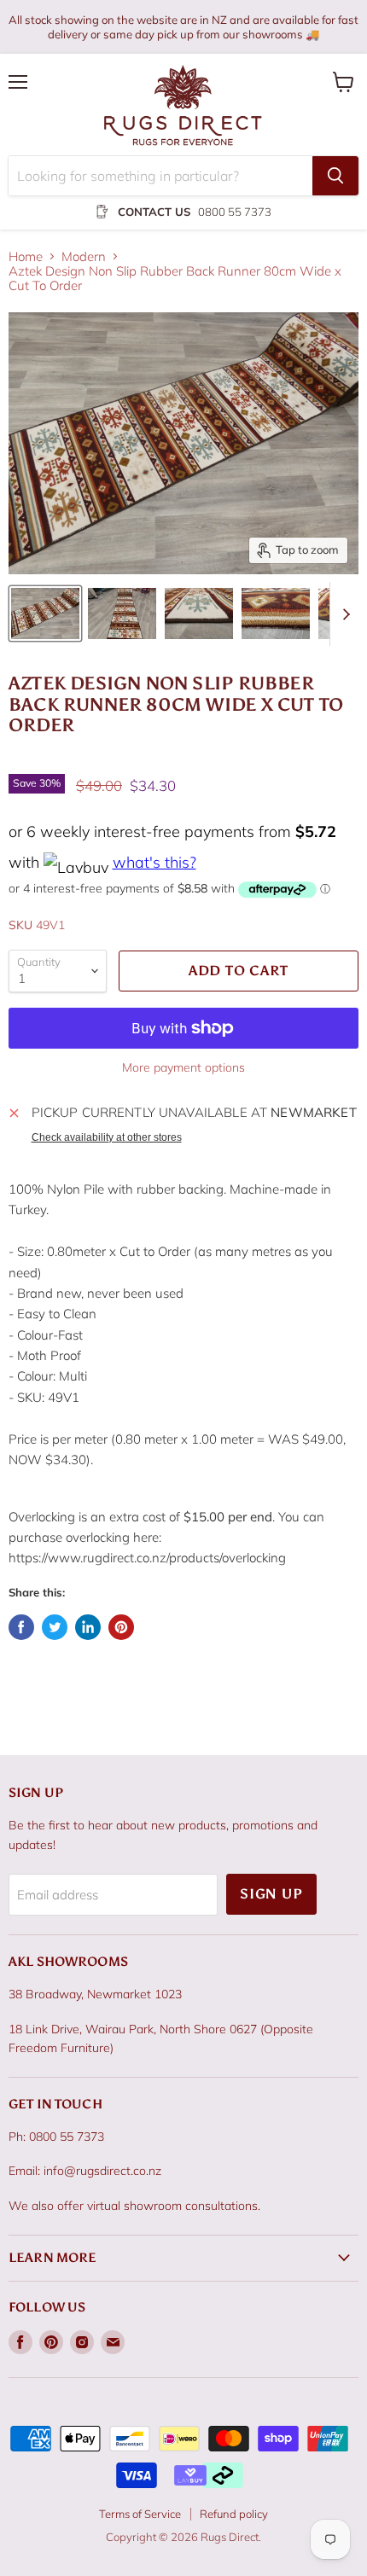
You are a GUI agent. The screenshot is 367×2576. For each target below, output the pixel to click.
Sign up (271, 1894)
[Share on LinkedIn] (88, 1627)
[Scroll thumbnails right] (343, 614)
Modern (84, 256)
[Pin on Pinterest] (121, 1627)
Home (26, 256)
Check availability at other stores (107, 1137)
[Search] (335, 176)
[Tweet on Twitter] (55, 1627)
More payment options (183, 1067)
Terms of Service (140, 2514)
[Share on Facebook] (21, 1627)
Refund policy (234, 2514)
